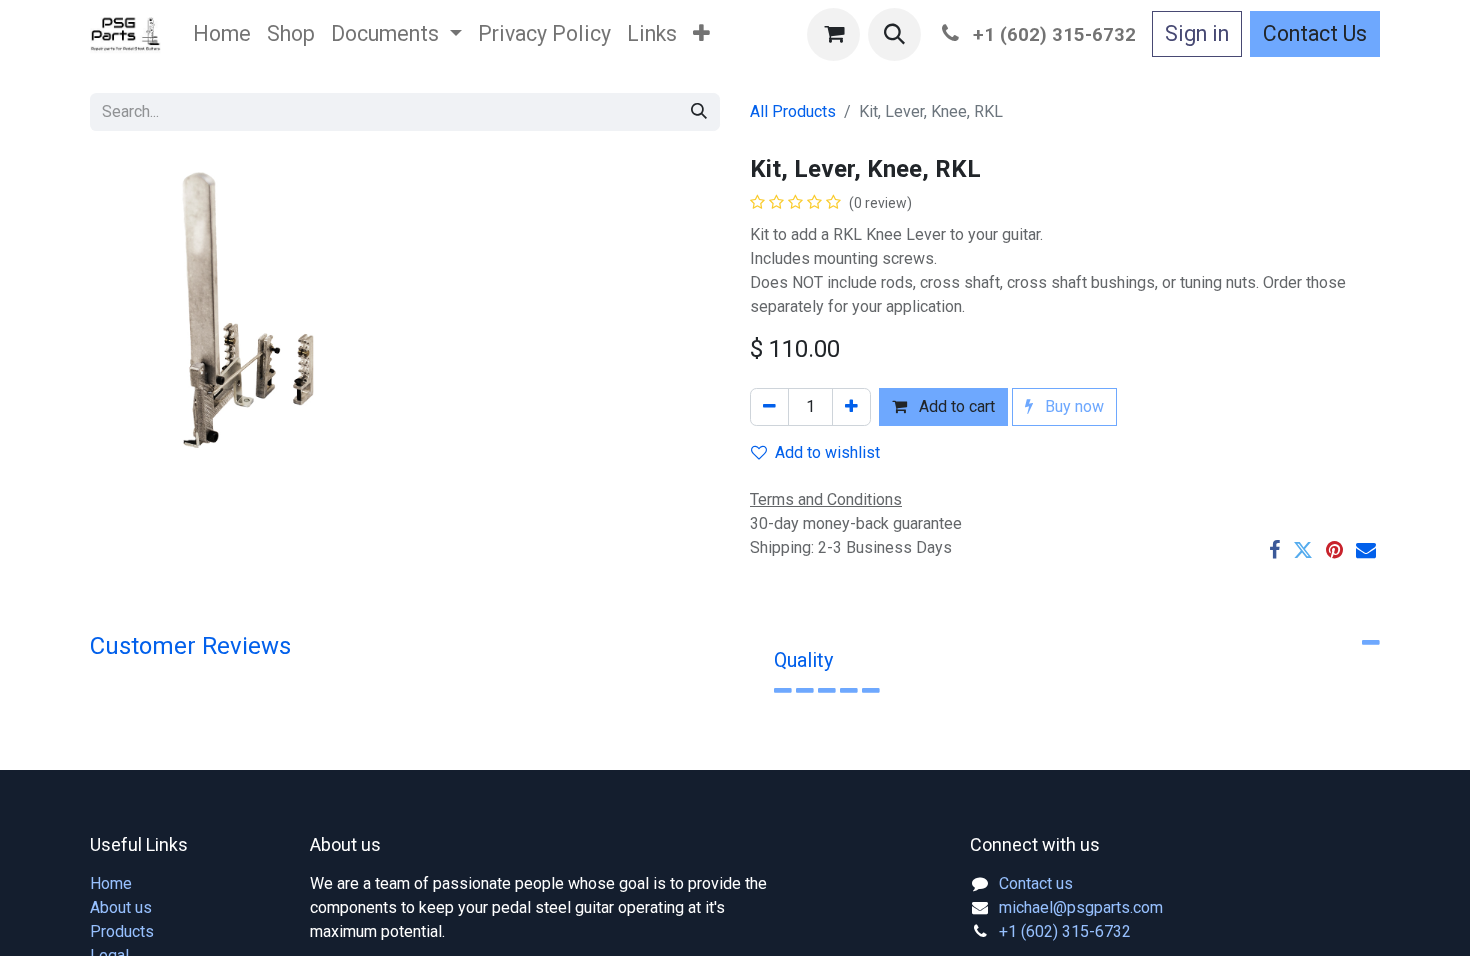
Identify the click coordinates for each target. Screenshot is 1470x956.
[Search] (699, 112)
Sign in (1197, 33)
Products (122, 931)
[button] (894, 34)
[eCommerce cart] (833, 34)
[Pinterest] (1334, 550)
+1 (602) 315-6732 (1065, 931)
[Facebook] (1274, 550)
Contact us (1036, 883)
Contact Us (1315, 33)
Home (111, 883)
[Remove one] (769, 407)
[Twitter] (1303, 550)
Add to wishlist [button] (827, 452)
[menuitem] (222, 34)
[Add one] (851, 407)
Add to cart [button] (955, 406)
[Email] (1366, 550)
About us (121, 907)
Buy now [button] (1072, 406)
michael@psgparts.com (1081, 907)
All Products (793, 111)
